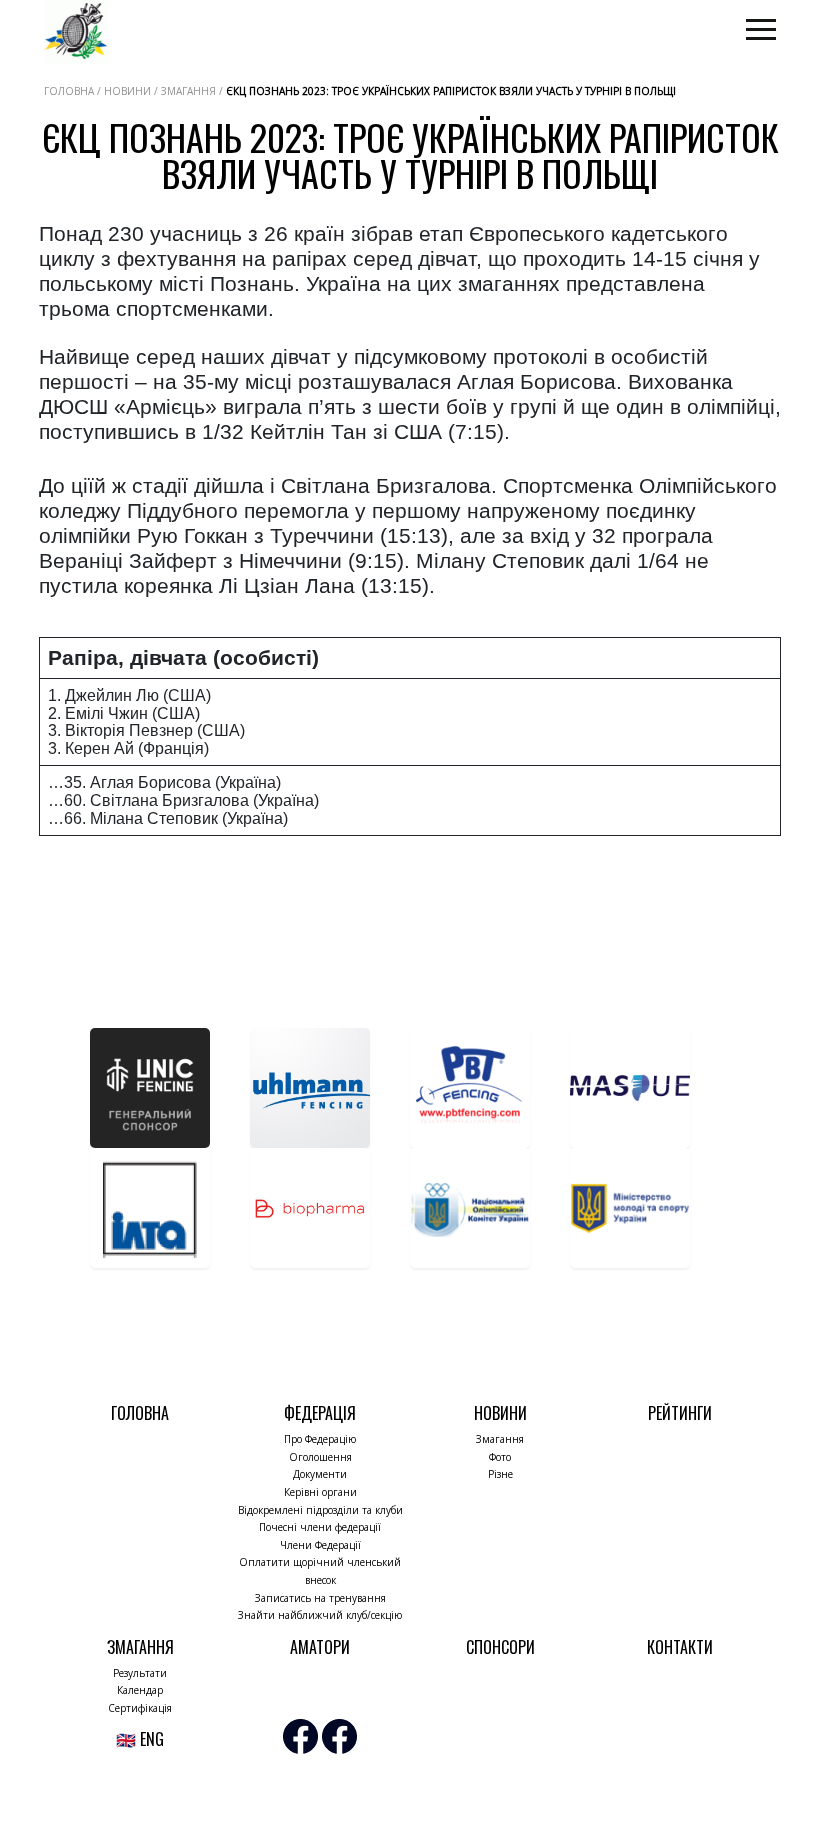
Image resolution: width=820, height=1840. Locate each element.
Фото (500, 1457)
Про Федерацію (320, 1439)
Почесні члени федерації (320, 1527)
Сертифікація (140, 1708)
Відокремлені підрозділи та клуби (320, 1510)
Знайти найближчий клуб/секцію (320, 1615)
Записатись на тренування (320, 1598)
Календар (140, 1690)
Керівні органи (320, 1492)
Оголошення (320, 1457)
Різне (500, 1474)
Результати (140, 1673)
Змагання (500, 1439)
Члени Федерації (320, 1545)
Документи (320, 1474)
